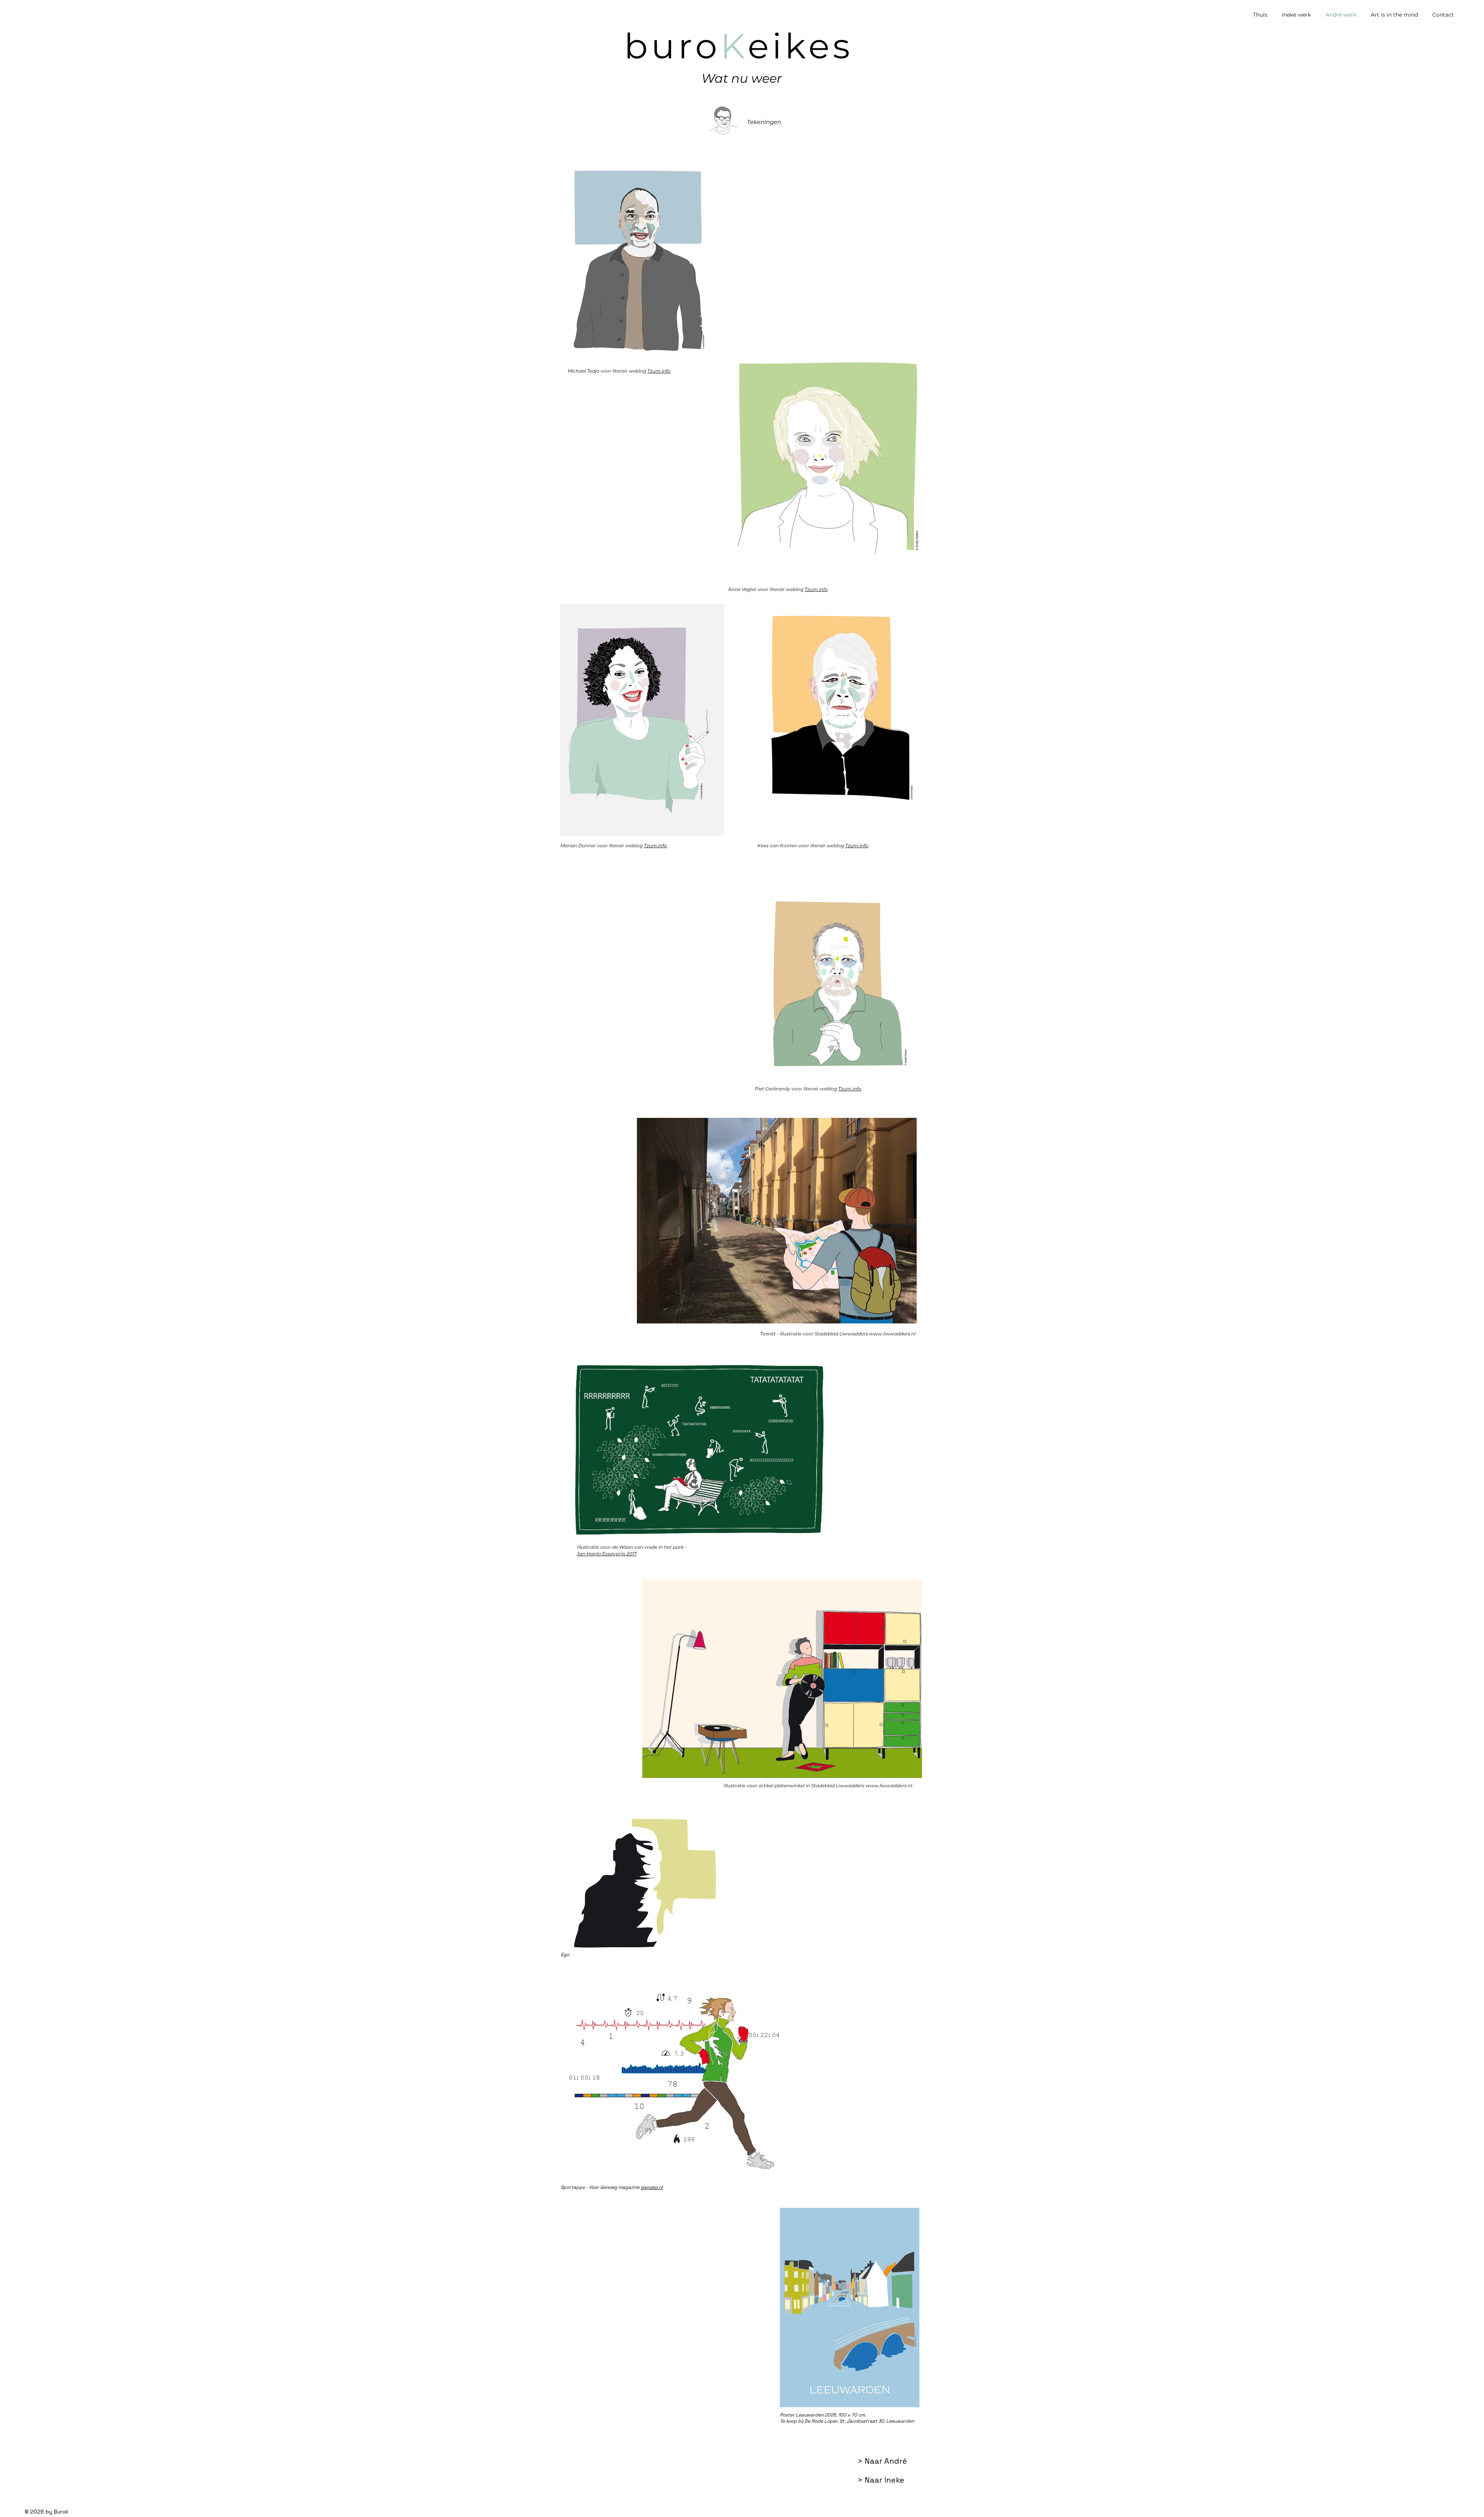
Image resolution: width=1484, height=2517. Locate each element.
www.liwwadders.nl (892, 1334)
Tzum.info (659, 371)
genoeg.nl (652, 2187)
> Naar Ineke (881, 2480)
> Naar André (882, 2461)
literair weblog (630, 371)
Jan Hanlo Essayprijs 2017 (607, 1554)
